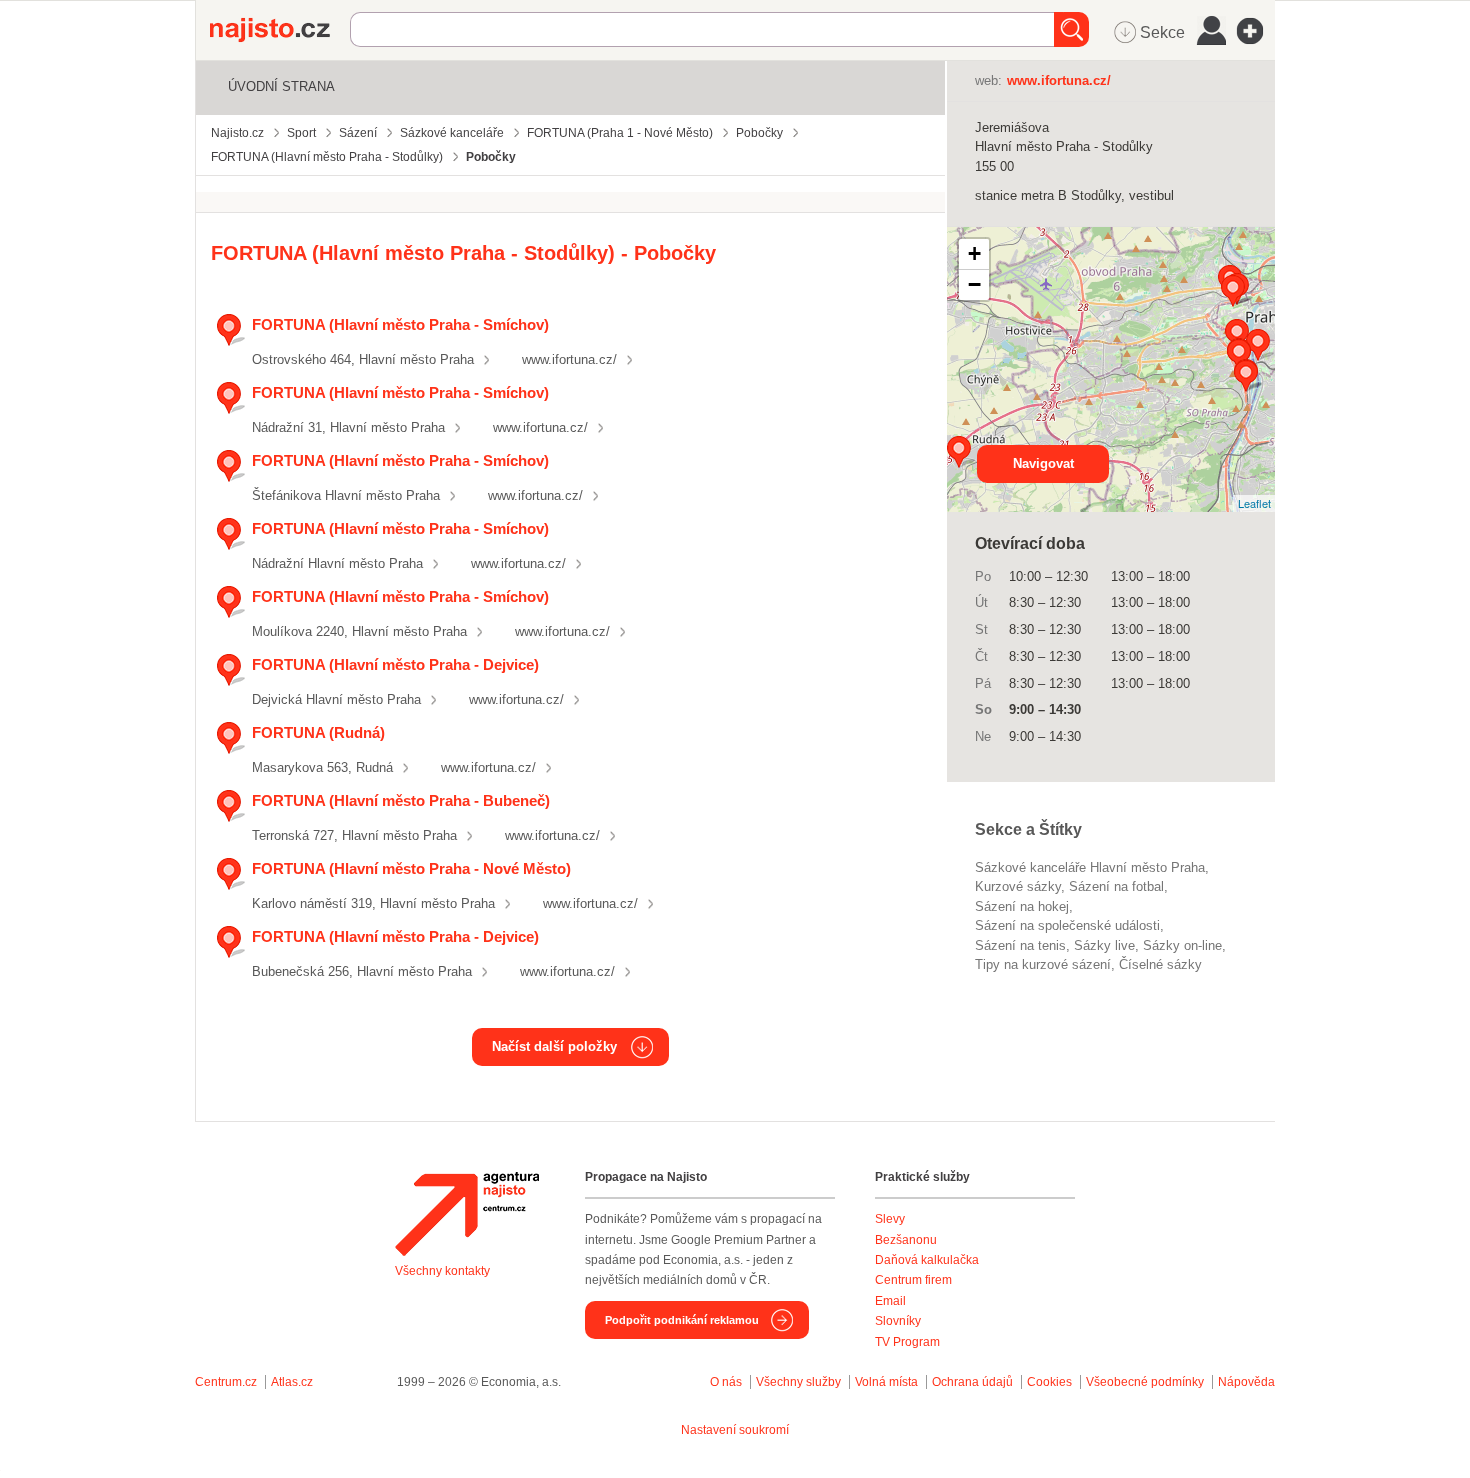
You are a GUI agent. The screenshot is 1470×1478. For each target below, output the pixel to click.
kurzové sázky (1018, 886)
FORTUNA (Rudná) (318, 732)
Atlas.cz (292, 1382)
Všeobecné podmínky (1145, 1382)
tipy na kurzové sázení (1043, 964)
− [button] (974, 284)
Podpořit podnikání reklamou (682, 1320)
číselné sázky (1160, 964)
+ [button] (974, 253)
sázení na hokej (1022, 906)
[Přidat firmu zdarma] (1256, 31)
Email (890, 1301)
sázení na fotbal (1116, 886)
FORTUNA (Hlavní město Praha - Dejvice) (395, 664)
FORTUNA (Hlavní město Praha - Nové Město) (411, 868)
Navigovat (1043, 463)
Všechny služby (800, 1382)
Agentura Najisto (467, 1214)
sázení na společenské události (1067, 925)
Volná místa (886, 1382)
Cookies (1049, 1382)
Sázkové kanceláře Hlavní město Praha (1090, 867)
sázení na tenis (1020, 945)
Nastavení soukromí (735, 1430)
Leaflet (1254, 503)
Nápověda (1246, 1382)
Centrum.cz (226, 1382)
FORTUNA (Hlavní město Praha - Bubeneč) (401, 800)
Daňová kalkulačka (927, 1260)
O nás (726, 1382)
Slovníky (898, 1321)
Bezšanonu (906, 1240)
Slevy (890, 1219)
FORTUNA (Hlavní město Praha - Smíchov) (400, 324)
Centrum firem (913, 1280)
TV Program (907, 1342)
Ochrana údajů (972, 1382)
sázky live (1104, 945)
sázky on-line (1182, 945)
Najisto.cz (280, 30)
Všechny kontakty (442, 1271)
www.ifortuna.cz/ (569, 359)
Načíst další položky (554, 1046)
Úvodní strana (281, 86)
